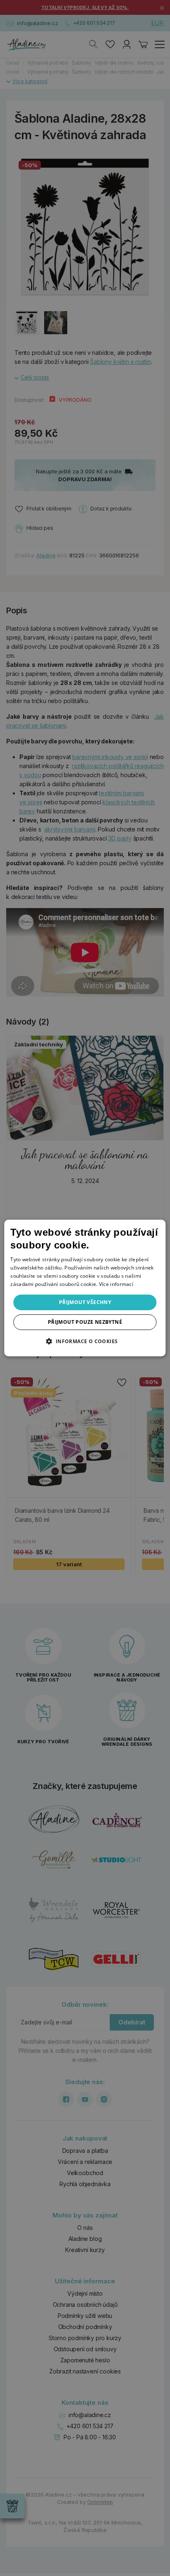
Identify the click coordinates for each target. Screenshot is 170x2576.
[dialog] (85, 1288)
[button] (85, 1341)
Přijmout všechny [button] (85, 1302)
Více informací (116, 1284)
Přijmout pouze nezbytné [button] (85, 1322)
